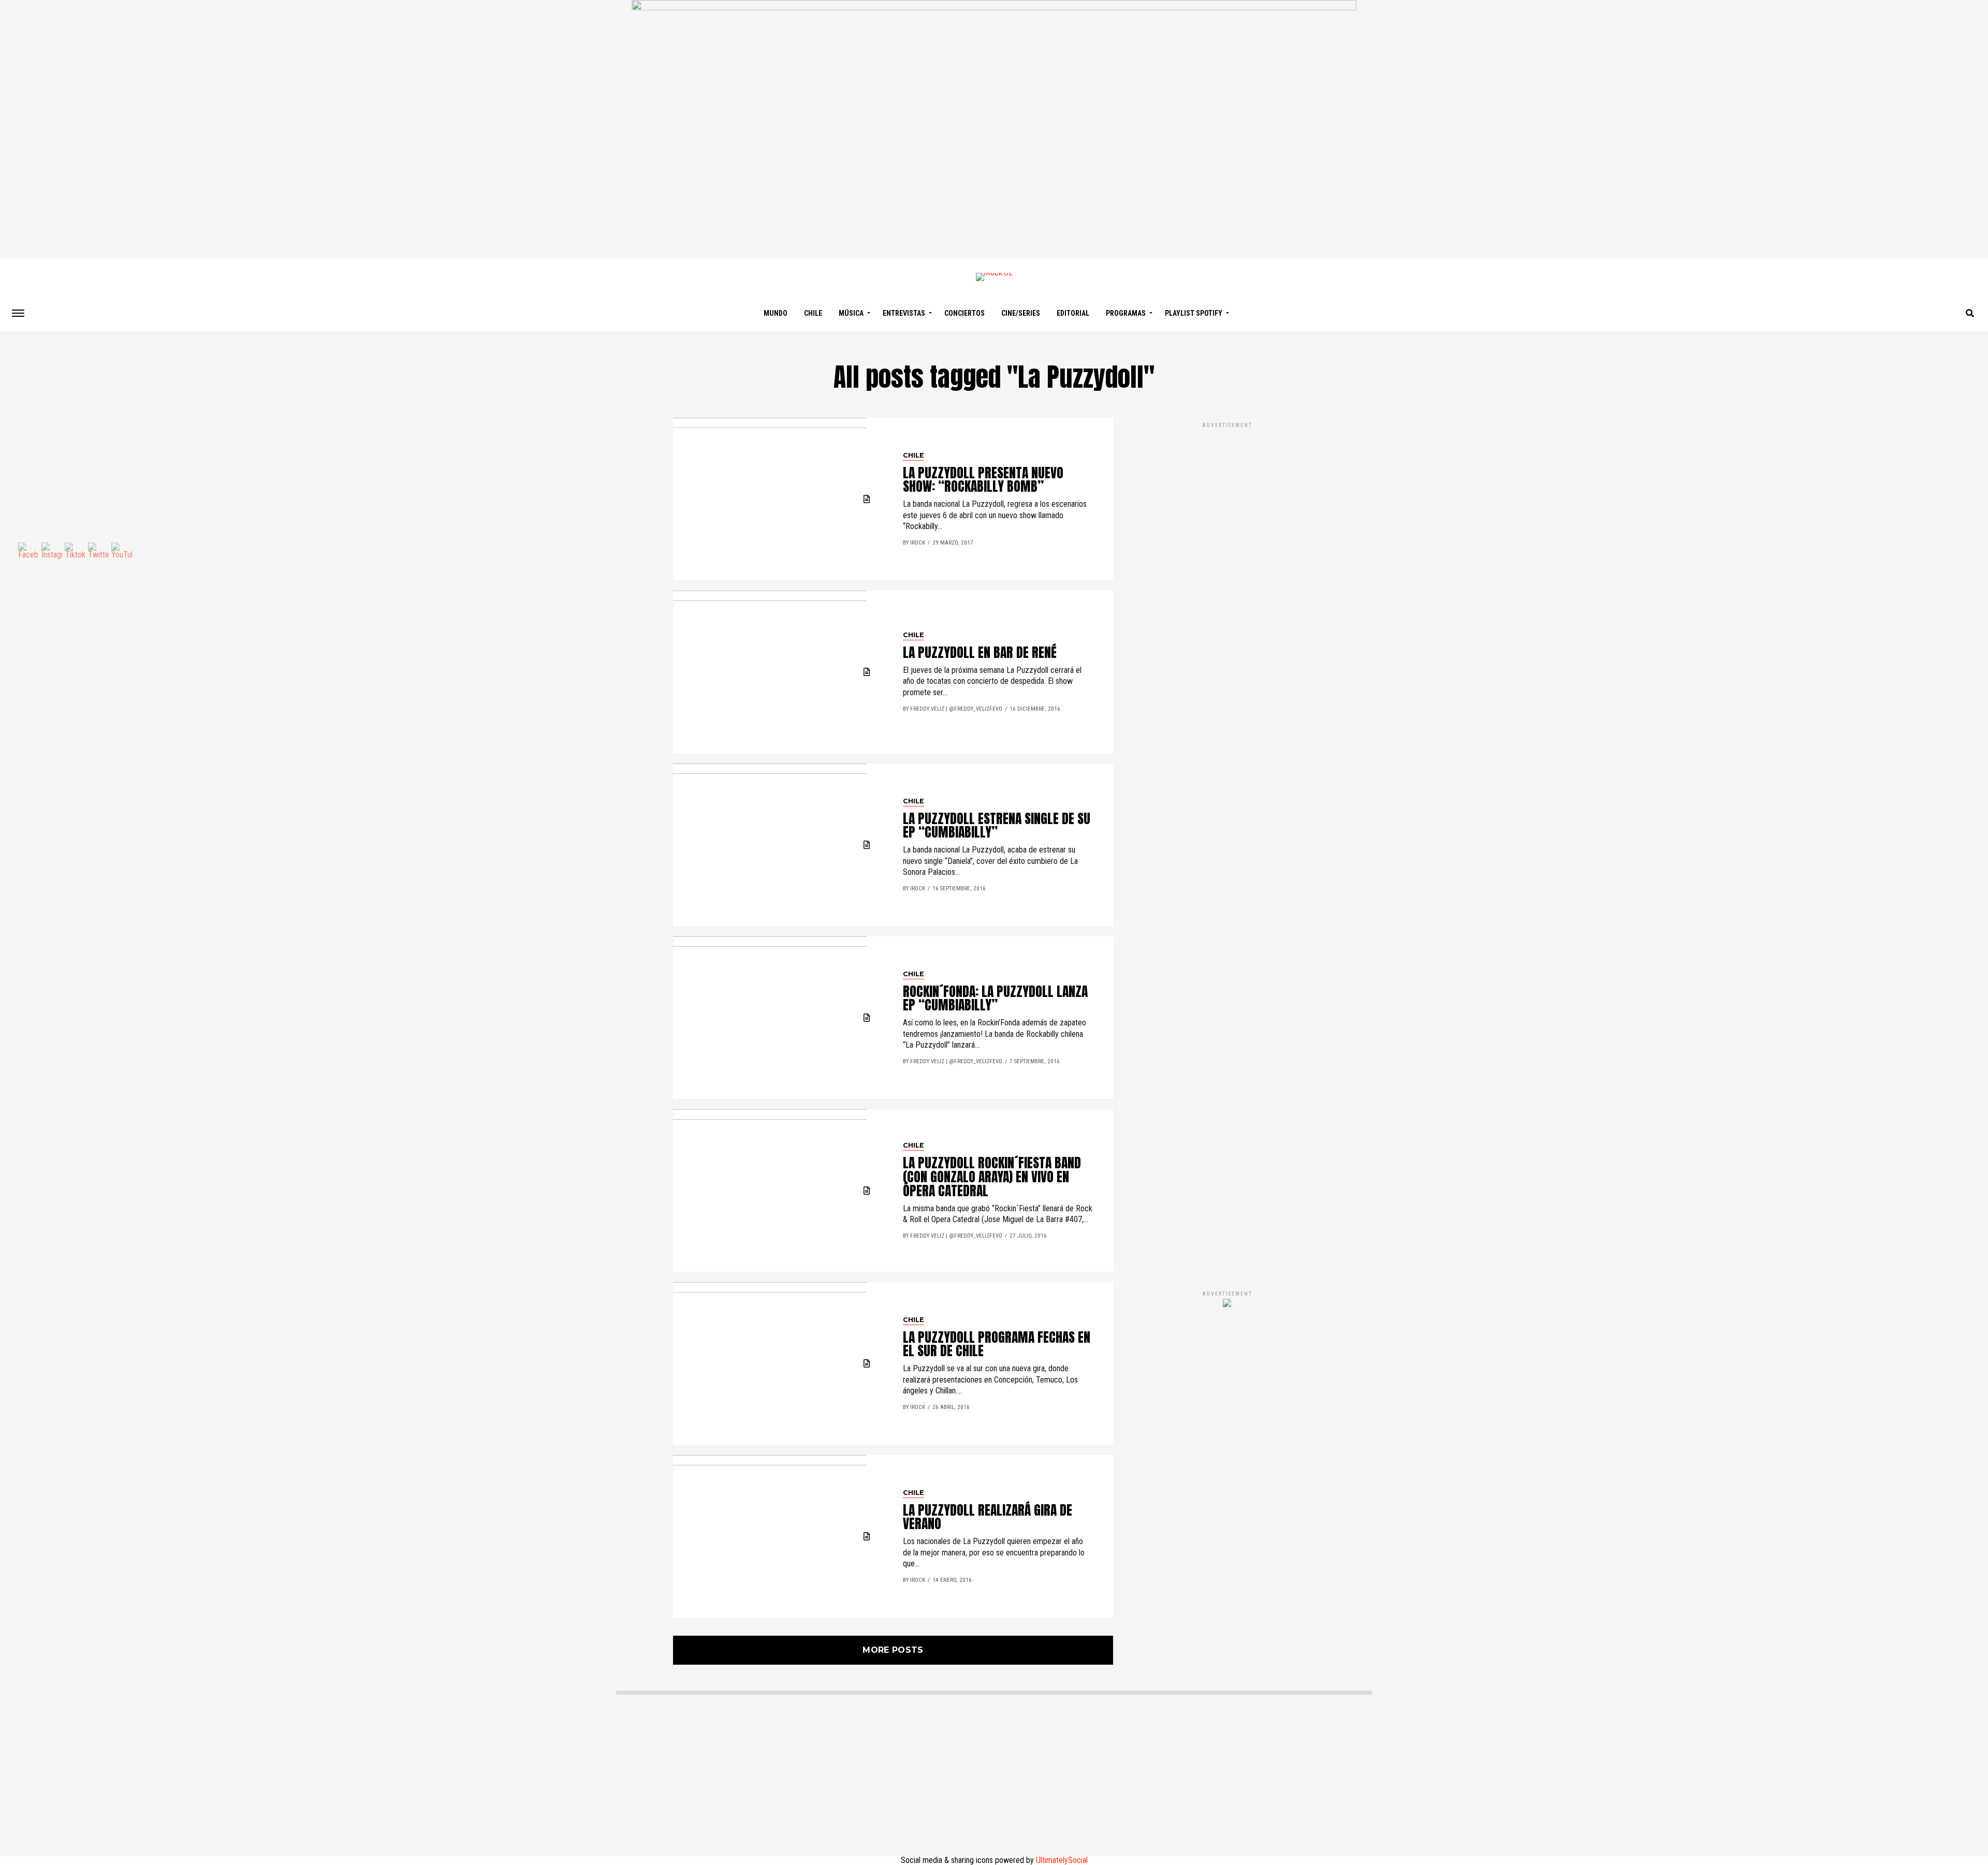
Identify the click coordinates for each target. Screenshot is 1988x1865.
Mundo (776, 313)
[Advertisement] (1227, 845)
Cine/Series (1021, 313)
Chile (813, 313)
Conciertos (964, 313)
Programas (1126, 313)
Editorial (1073, 313)
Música (851, 313)
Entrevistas (904, 313)
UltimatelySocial (1062, 1860)
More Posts (893, 1650)
